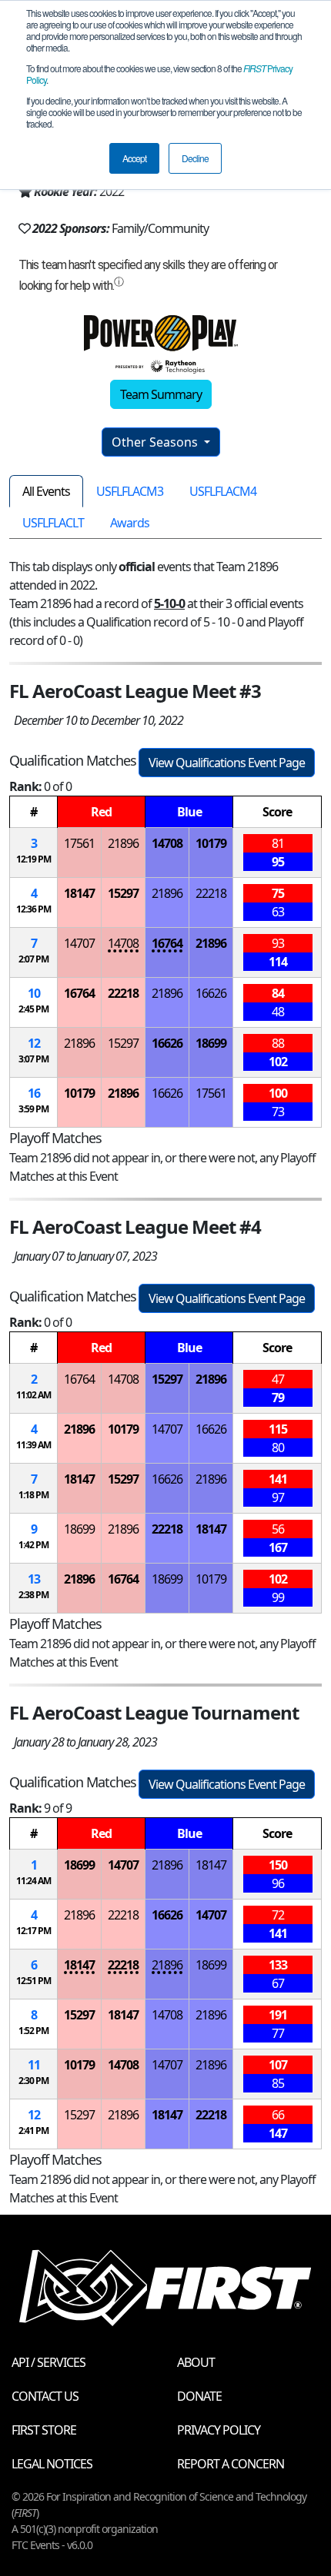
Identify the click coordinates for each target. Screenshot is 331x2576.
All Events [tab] (46, 491)
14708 (167, 843)
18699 (211, 1043)
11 (34, 2065)
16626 (211, 993)
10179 (211, 843)
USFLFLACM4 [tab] (223, 491)
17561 (79, 843)
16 (34, 1093)
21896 (123, 843)
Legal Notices (52, 2464)
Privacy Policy (219, 2430)
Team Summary (161, 394)
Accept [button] (134, 158)
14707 (79, 943)
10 (34, 993)
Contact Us (45, 2396)
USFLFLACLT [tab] (53, 523)
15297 (123, 893)
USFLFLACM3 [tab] (130, 491)
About (196, 2362)
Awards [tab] (130, 523)
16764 (167, 943)
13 (34, 1579)
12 (34, 1043)
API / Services (48, 2362)
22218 (211, 893)
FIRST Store (44, 2430)
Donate (199, 2396)
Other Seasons (156, 442)
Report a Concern (231, 2464)
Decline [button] (195, 158)
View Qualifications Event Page (227, 763)
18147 (79, 893)
